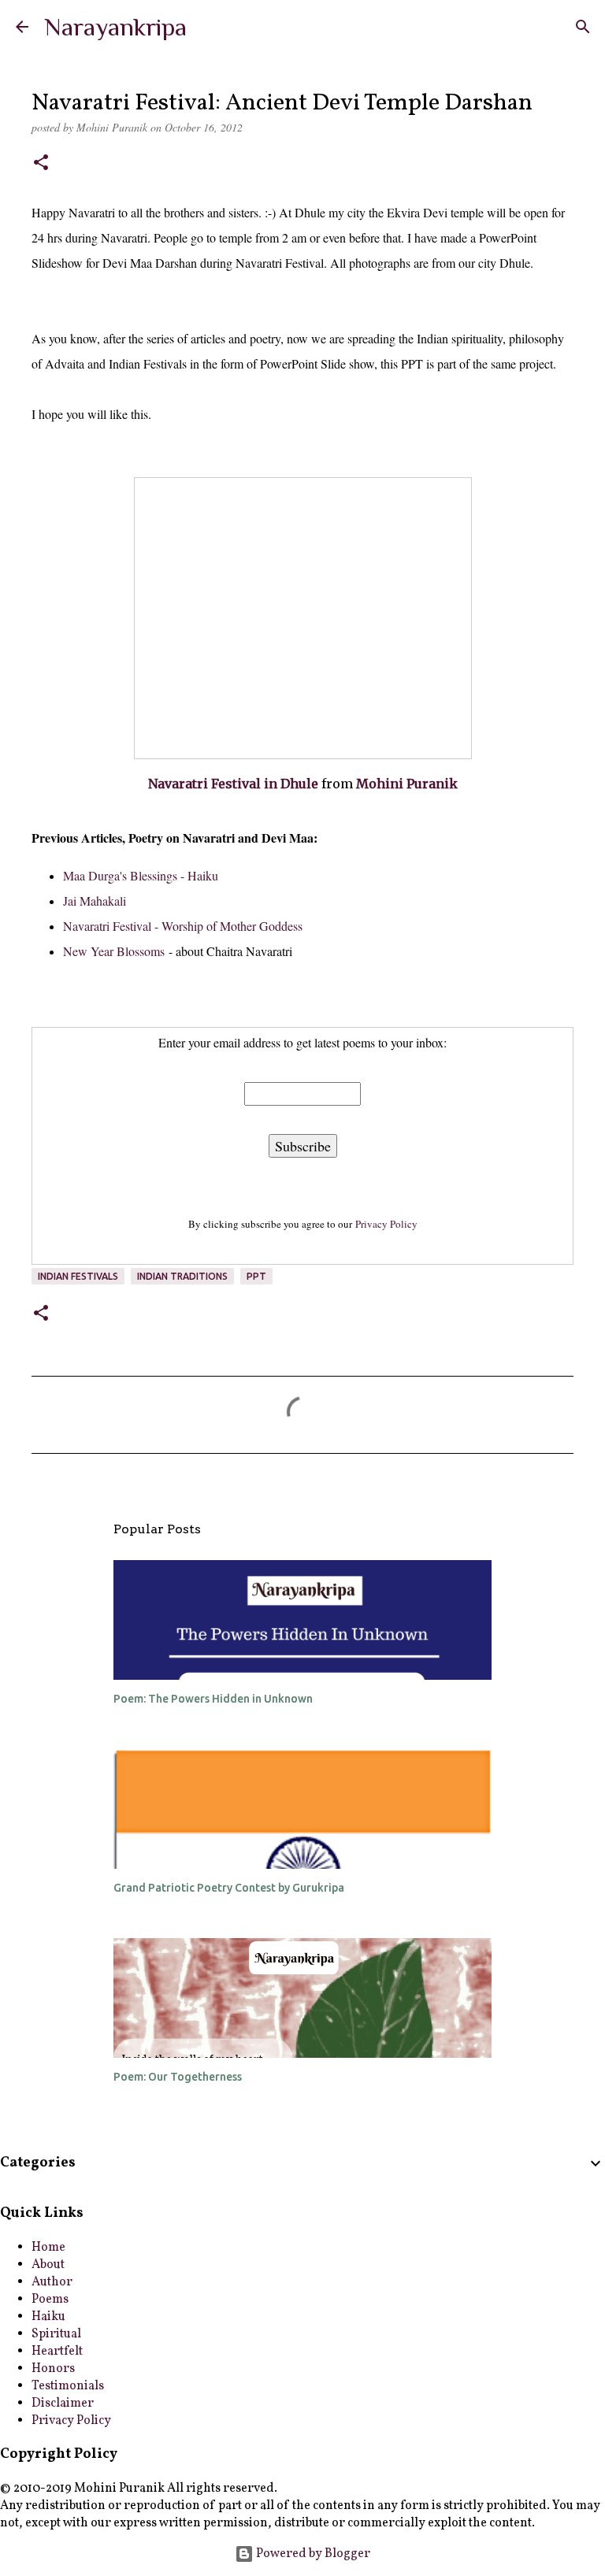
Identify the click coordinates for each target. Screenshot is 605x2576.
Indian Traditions (182, 1276)
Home (48, 2248)
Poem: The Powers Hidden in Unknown (213, 1699)
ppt (256, 1276)
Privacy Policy (386, 1224)
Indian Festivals (78, 1276)
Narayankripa (115, 27)
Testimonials (68, 2386)
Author (52, 2282)
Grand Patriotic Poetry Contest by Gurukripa (229, 1888)
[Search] (583, 27)
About (48, 2265)
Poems (50, 2300)
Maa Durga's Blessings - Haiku (141, 875)
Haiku (48, 2317)
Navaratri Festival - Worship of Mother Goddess (183, 926)
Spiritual (56, 2334)
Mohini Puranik (407, 784)
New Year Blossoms (114, 951)
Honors (53, 2369)
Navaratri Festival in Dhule (233, 784)
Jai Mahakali (95, 901)
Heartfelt (57, 2352)
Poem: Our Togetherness (178, 2077)
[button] (41, 164)
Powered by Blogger (312, 2554)
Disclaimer (63, 2404)
